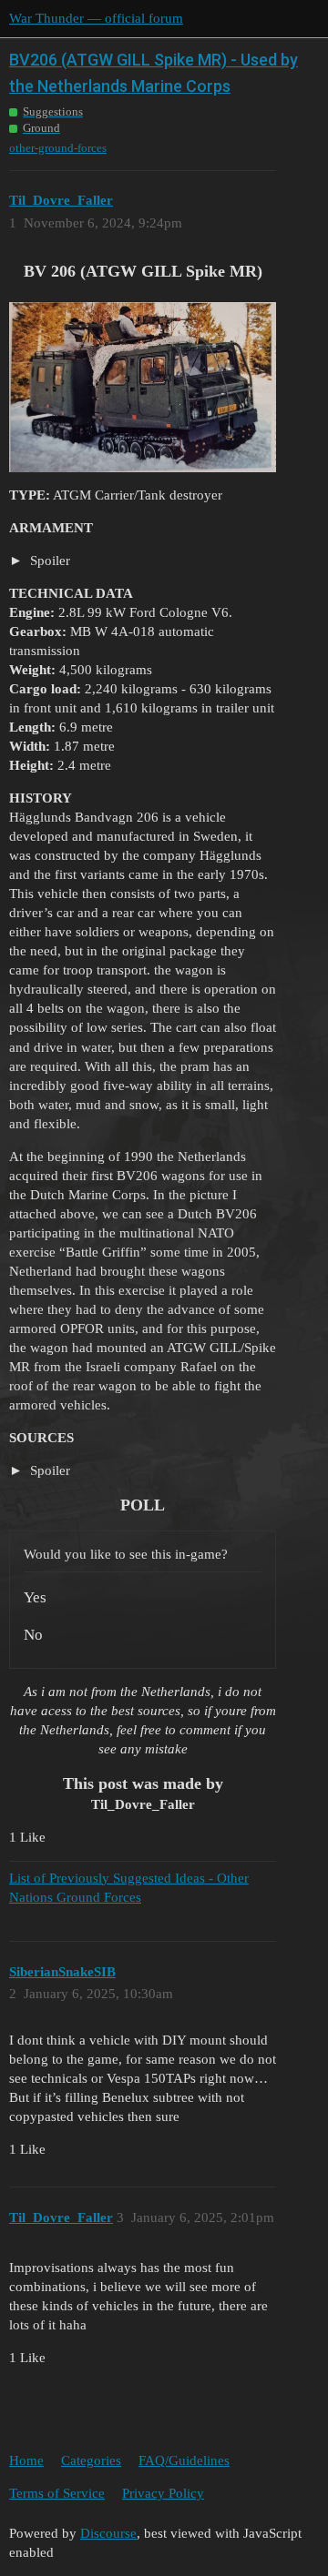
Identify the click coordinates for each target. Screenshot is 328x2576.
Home (26, 2460)
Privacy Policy (163, 2493)
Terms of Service (57, 2493)
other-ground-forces (58, 148)
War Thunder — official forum (96, 18)
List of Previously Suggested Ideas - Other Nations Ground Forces (129, 1888)
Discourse (108, 2533)
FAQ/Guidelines (184, 2460)
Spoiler (48, 561)
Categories (91, 2460)
